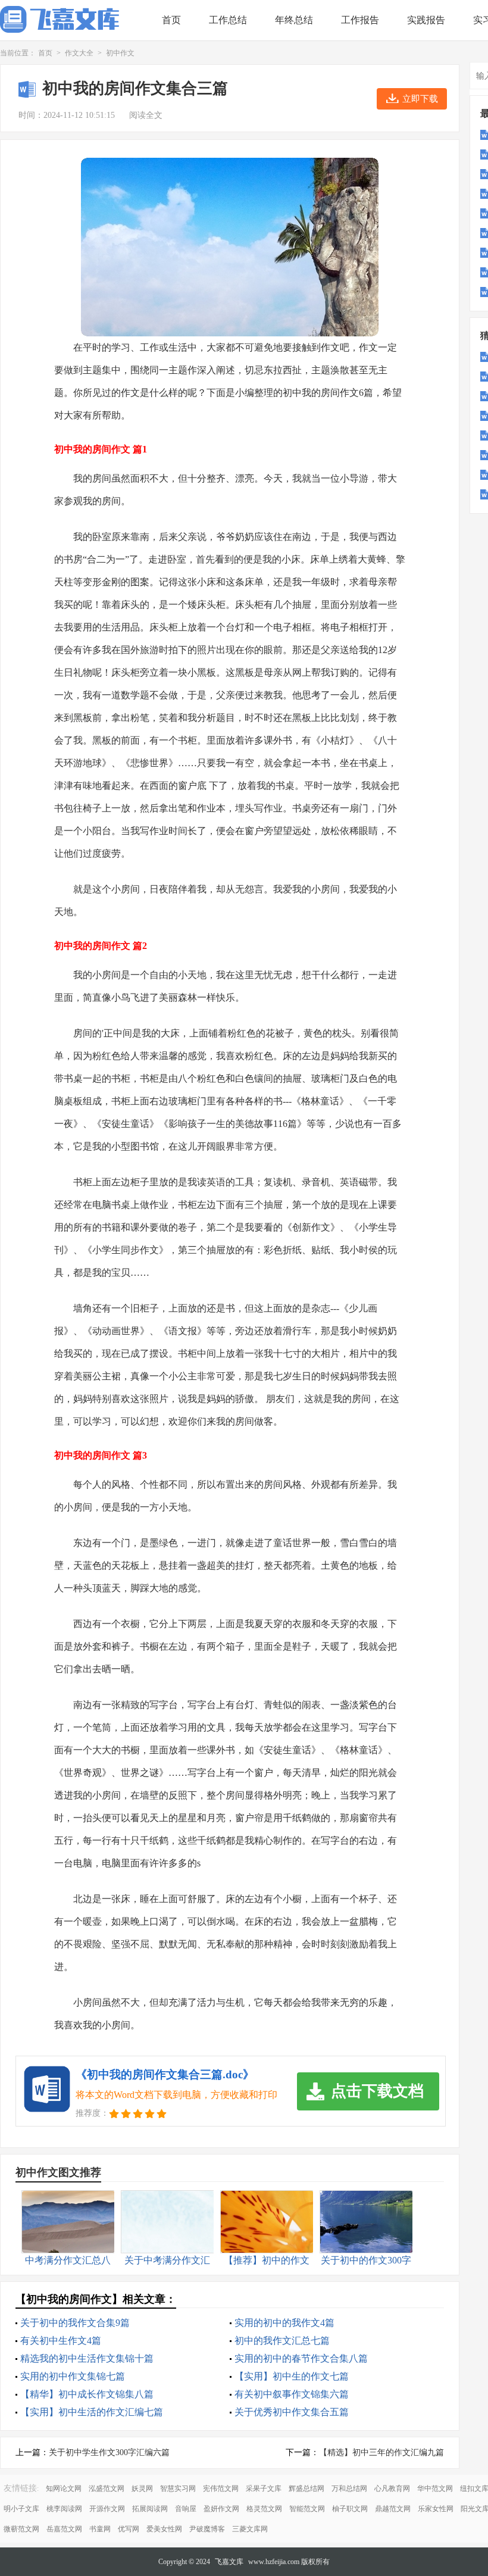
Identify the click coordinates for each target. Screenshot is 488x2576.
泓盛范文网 (107, 2488)
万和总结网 (349, 2488)
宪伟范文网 (221, 2488)
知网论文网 (64, 2488)
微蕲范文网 (21, 2529)
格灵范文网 (264, 2509)
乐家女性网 (436, 2509)
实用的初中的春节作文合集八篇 (301, 2358)
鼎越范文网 (393, 2509)
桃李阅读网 (64, 2509)
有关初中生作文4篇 (61, 2341)
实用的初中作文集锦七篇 (73, 2376)
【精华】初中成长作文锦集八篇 (87, 2394)
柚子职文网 (350, 2509)
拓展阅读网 (150, 2509)
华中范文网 (435, 2488)
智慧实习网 (178, 2488)
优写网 (129, 2529)
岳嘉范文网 (64, 2529)
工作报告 (360, 20)
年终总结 (294, 20)
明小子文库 (21, 2509)
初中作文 (120, 53)
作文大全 (79, 53)
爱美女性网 (164, 2529)
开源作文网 (107, 2509)
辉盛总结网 (306, 2488)
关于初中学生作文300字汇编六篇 (109, 2452)
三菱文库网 (250, 2529)
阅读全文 (146, 115)
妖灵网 (142, 2488)
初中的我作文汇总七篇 (282, 2341)
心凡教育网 (392, 2488)
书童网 (100, 2529)
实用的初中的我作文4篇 (284, 2323)
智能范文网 (307, 2509)
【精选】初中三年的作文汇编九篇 (381, 2452)
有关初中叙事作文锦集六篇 (292, 2394)
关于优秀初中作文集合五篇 (292, 2412)
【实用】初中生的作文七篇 (292, 2376)
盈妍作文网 (221, 2509)
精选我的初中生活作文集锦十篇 (87, 2358)
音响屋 (186, 2509)
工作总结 (228, 20)
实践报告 (426, 20)
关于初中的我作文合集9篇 (75, 2323)
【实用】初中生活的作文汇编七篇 (92, 2412)
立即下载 (420, 99)
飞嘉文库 (229, 2562)
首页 (171, 20)
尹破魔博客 (207, 2529)
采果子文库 (264, 2488)
